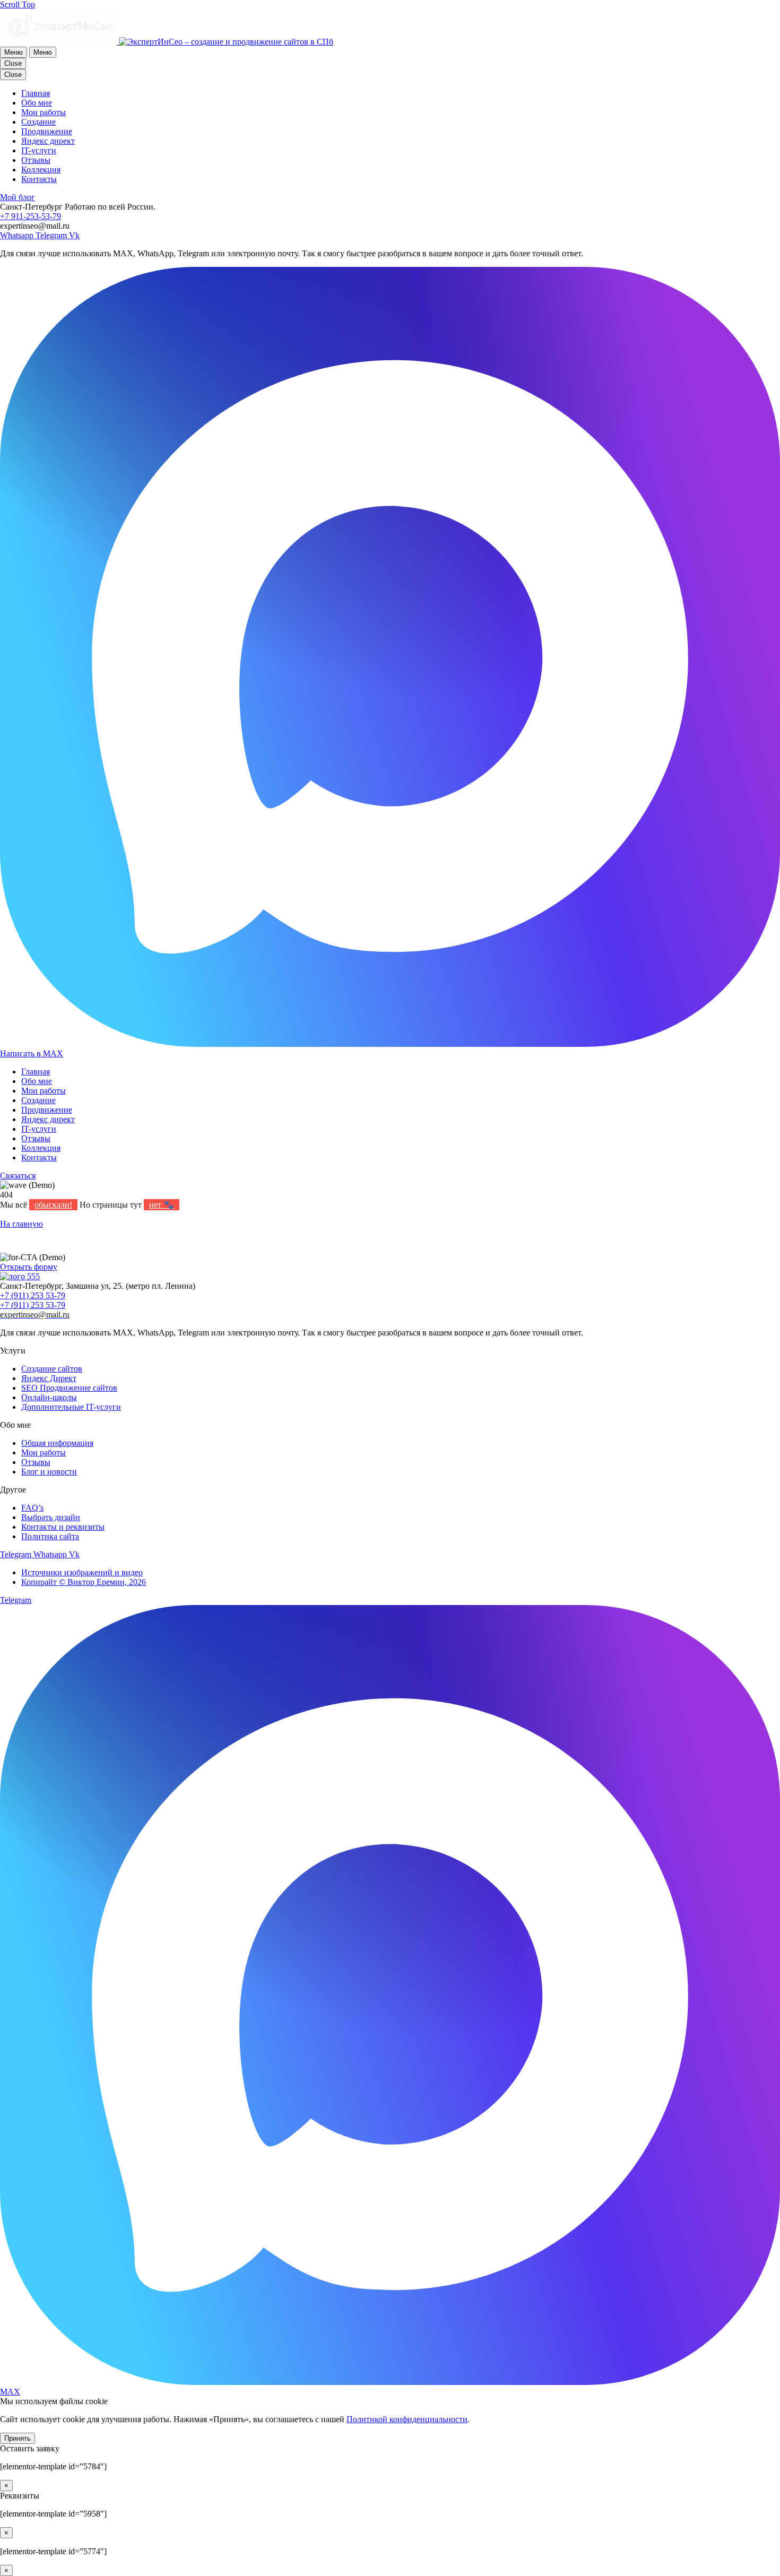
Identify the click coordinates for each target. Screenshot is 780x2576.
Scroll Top (18, 5)
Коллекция (41, 1148)
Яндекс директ (48, 1119)
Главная (36, 1072)
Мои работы (44, 1091)
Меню (14, 52)
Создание (38, 1100)
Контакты (39, 1157)
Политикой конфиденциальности (407, 2419)
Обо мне (37, 1081)
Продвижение (47, 1110)
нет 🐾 (162, 1205)
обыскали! (53, 1205)
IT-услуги (39, 1129)
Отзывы (36, 1138)
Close (13, 63)
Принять (18, 2438)
